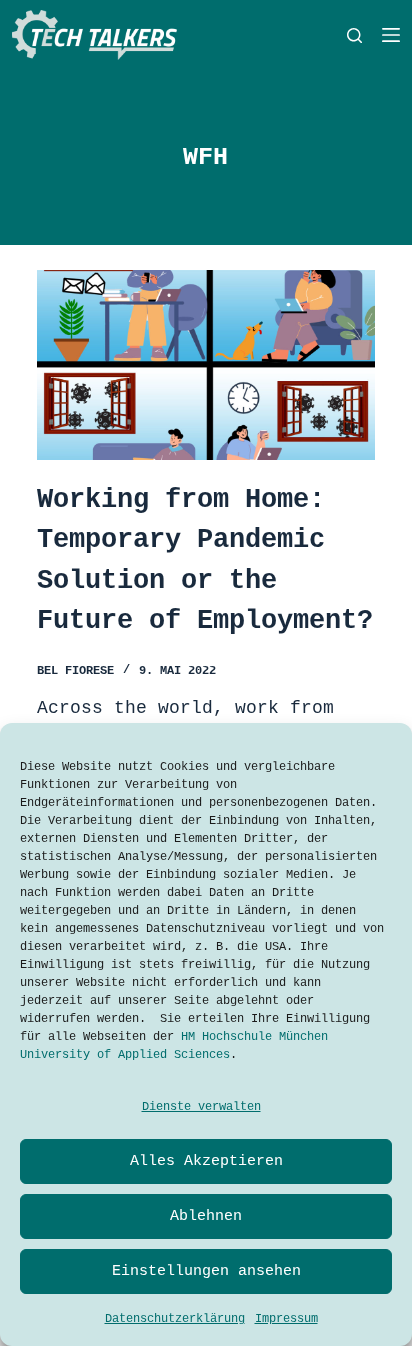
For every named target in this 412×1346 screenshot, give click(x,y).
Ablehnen (206, 1216)
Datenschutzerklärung (175, 1319)
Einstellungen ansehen (206, 1271)
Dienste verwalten (201, 1107)
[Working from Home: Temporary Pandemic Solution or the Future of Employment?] (205, 365)
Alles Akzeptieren (206, 1161)
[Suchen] (354, 35)
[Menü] (391, 35)
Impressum (286, 1319)
